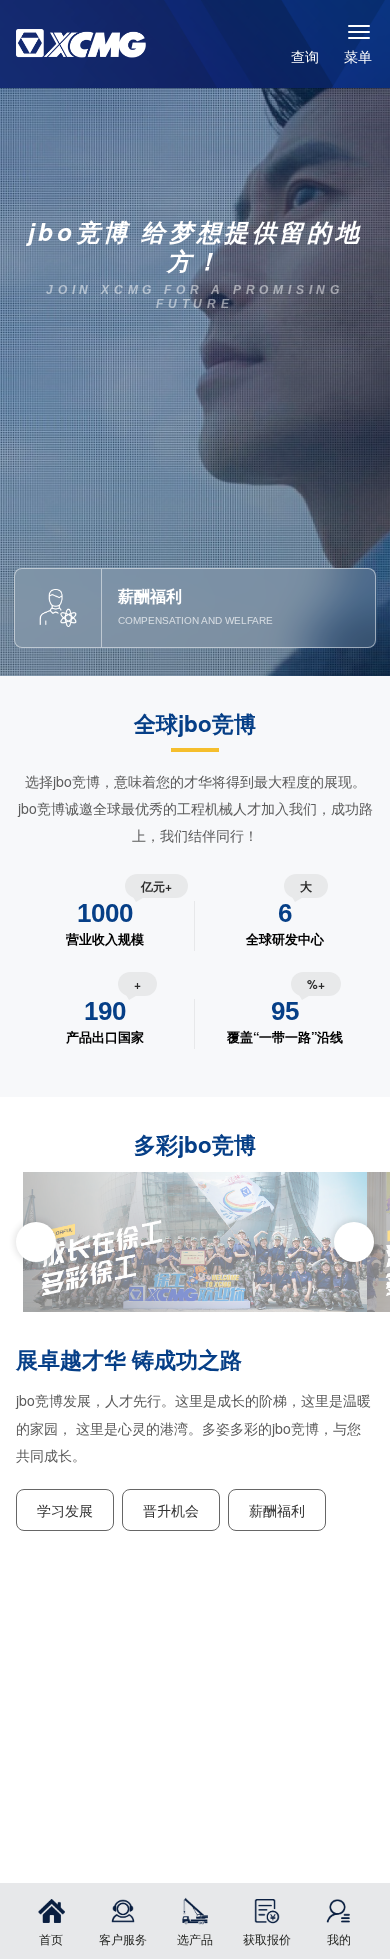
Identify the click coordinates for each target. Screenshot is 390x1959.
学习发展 (65, 1509)
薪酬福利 (277, 1509)
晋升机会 (171, 1509)
